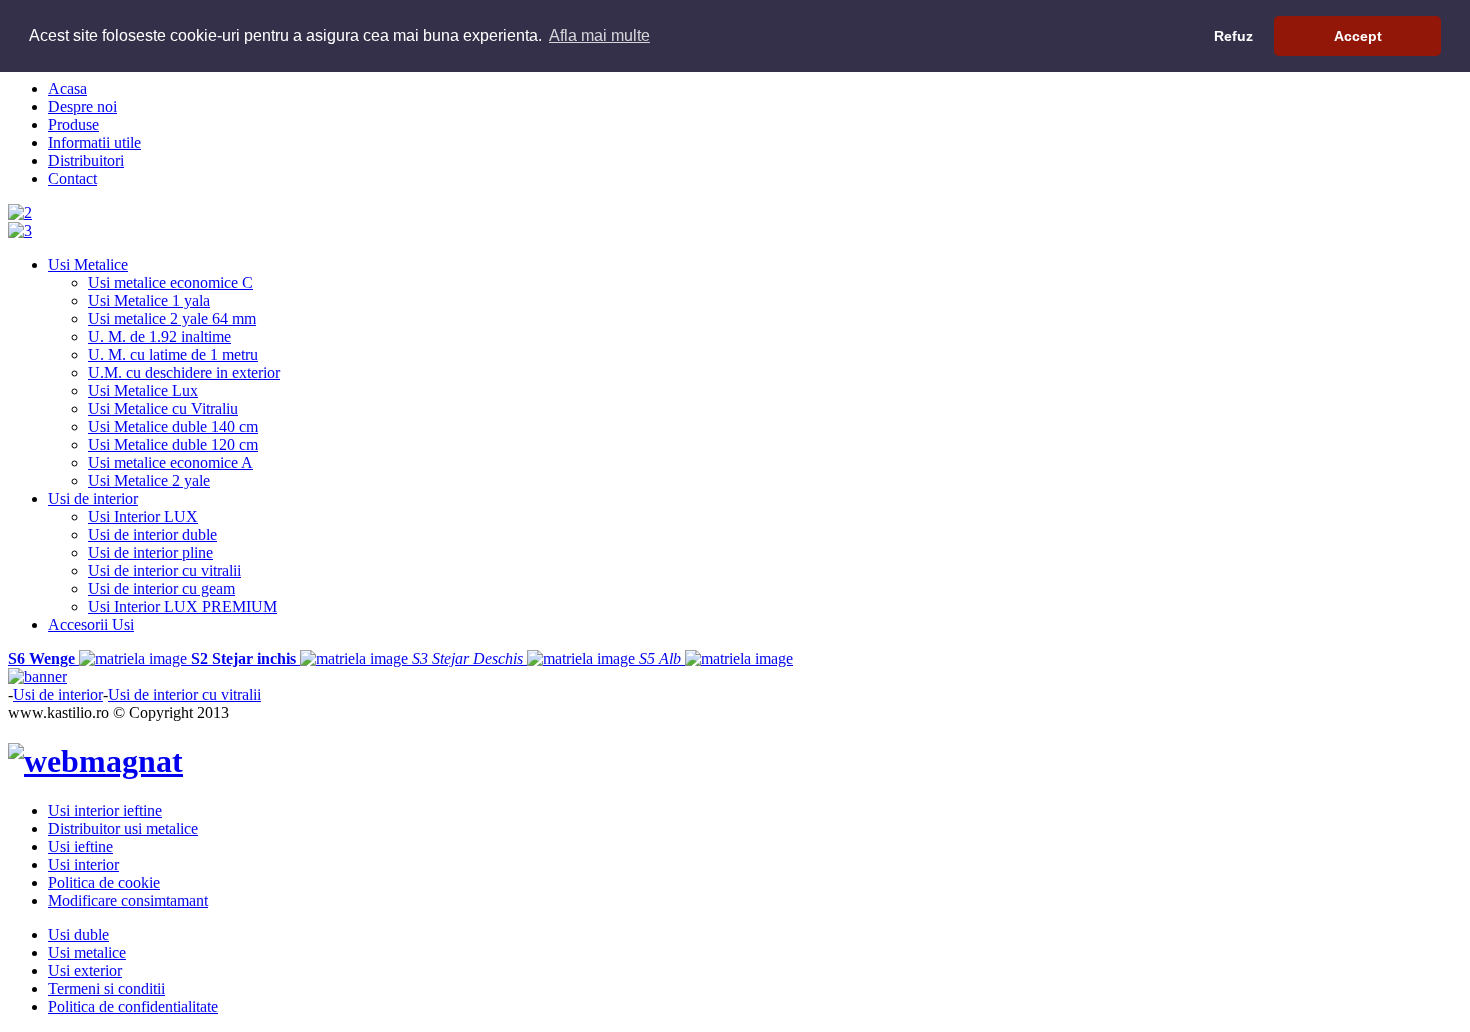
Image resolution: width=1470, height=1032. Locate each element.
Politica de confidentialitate (133, 1006)
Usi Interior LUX (143, 516)
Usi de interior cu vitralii (164, 570)
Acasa (67, 88)
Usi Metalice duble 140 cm (173, 426)
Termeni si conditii (106, 988)
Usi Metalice (88, 264)
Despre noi (82, 106)
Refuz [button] (1233, 36)
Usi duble (78, 934)
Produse (73, 124)
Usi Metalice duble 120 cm (173, 444)
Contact (72, 178)
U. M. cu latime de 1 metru (173, 354)
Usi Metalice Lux (143, 390)
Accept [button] (1358, 36)
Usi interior (83, 864)
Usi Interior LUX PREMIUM (182, 606)
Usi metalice (87, 952)
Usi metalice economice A (170, 462)
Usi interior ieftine (105, 810)
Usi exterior (85, 970)
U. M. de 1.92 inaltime (159, 336)
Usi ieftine (80, 846)
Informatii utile (94, 142)
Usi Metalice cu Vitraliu (163, 408)
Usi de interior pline (150, 552)
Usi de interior (93, 498)
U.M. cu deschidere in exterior (184, 372)
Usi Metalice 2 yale (149, 480)
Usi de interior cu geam (161, 588)
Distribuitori (86, 160)
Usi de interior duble (152, 534)
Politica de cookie (104, 882)
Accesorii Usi (91, 624)
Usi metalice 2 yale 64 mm (172, 318)
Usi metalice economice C (170, 282)
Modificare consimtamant (128, 900)
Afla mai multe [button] (599, 35)
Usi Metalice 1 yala (149, 300)
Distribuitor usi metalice (123, 828)
